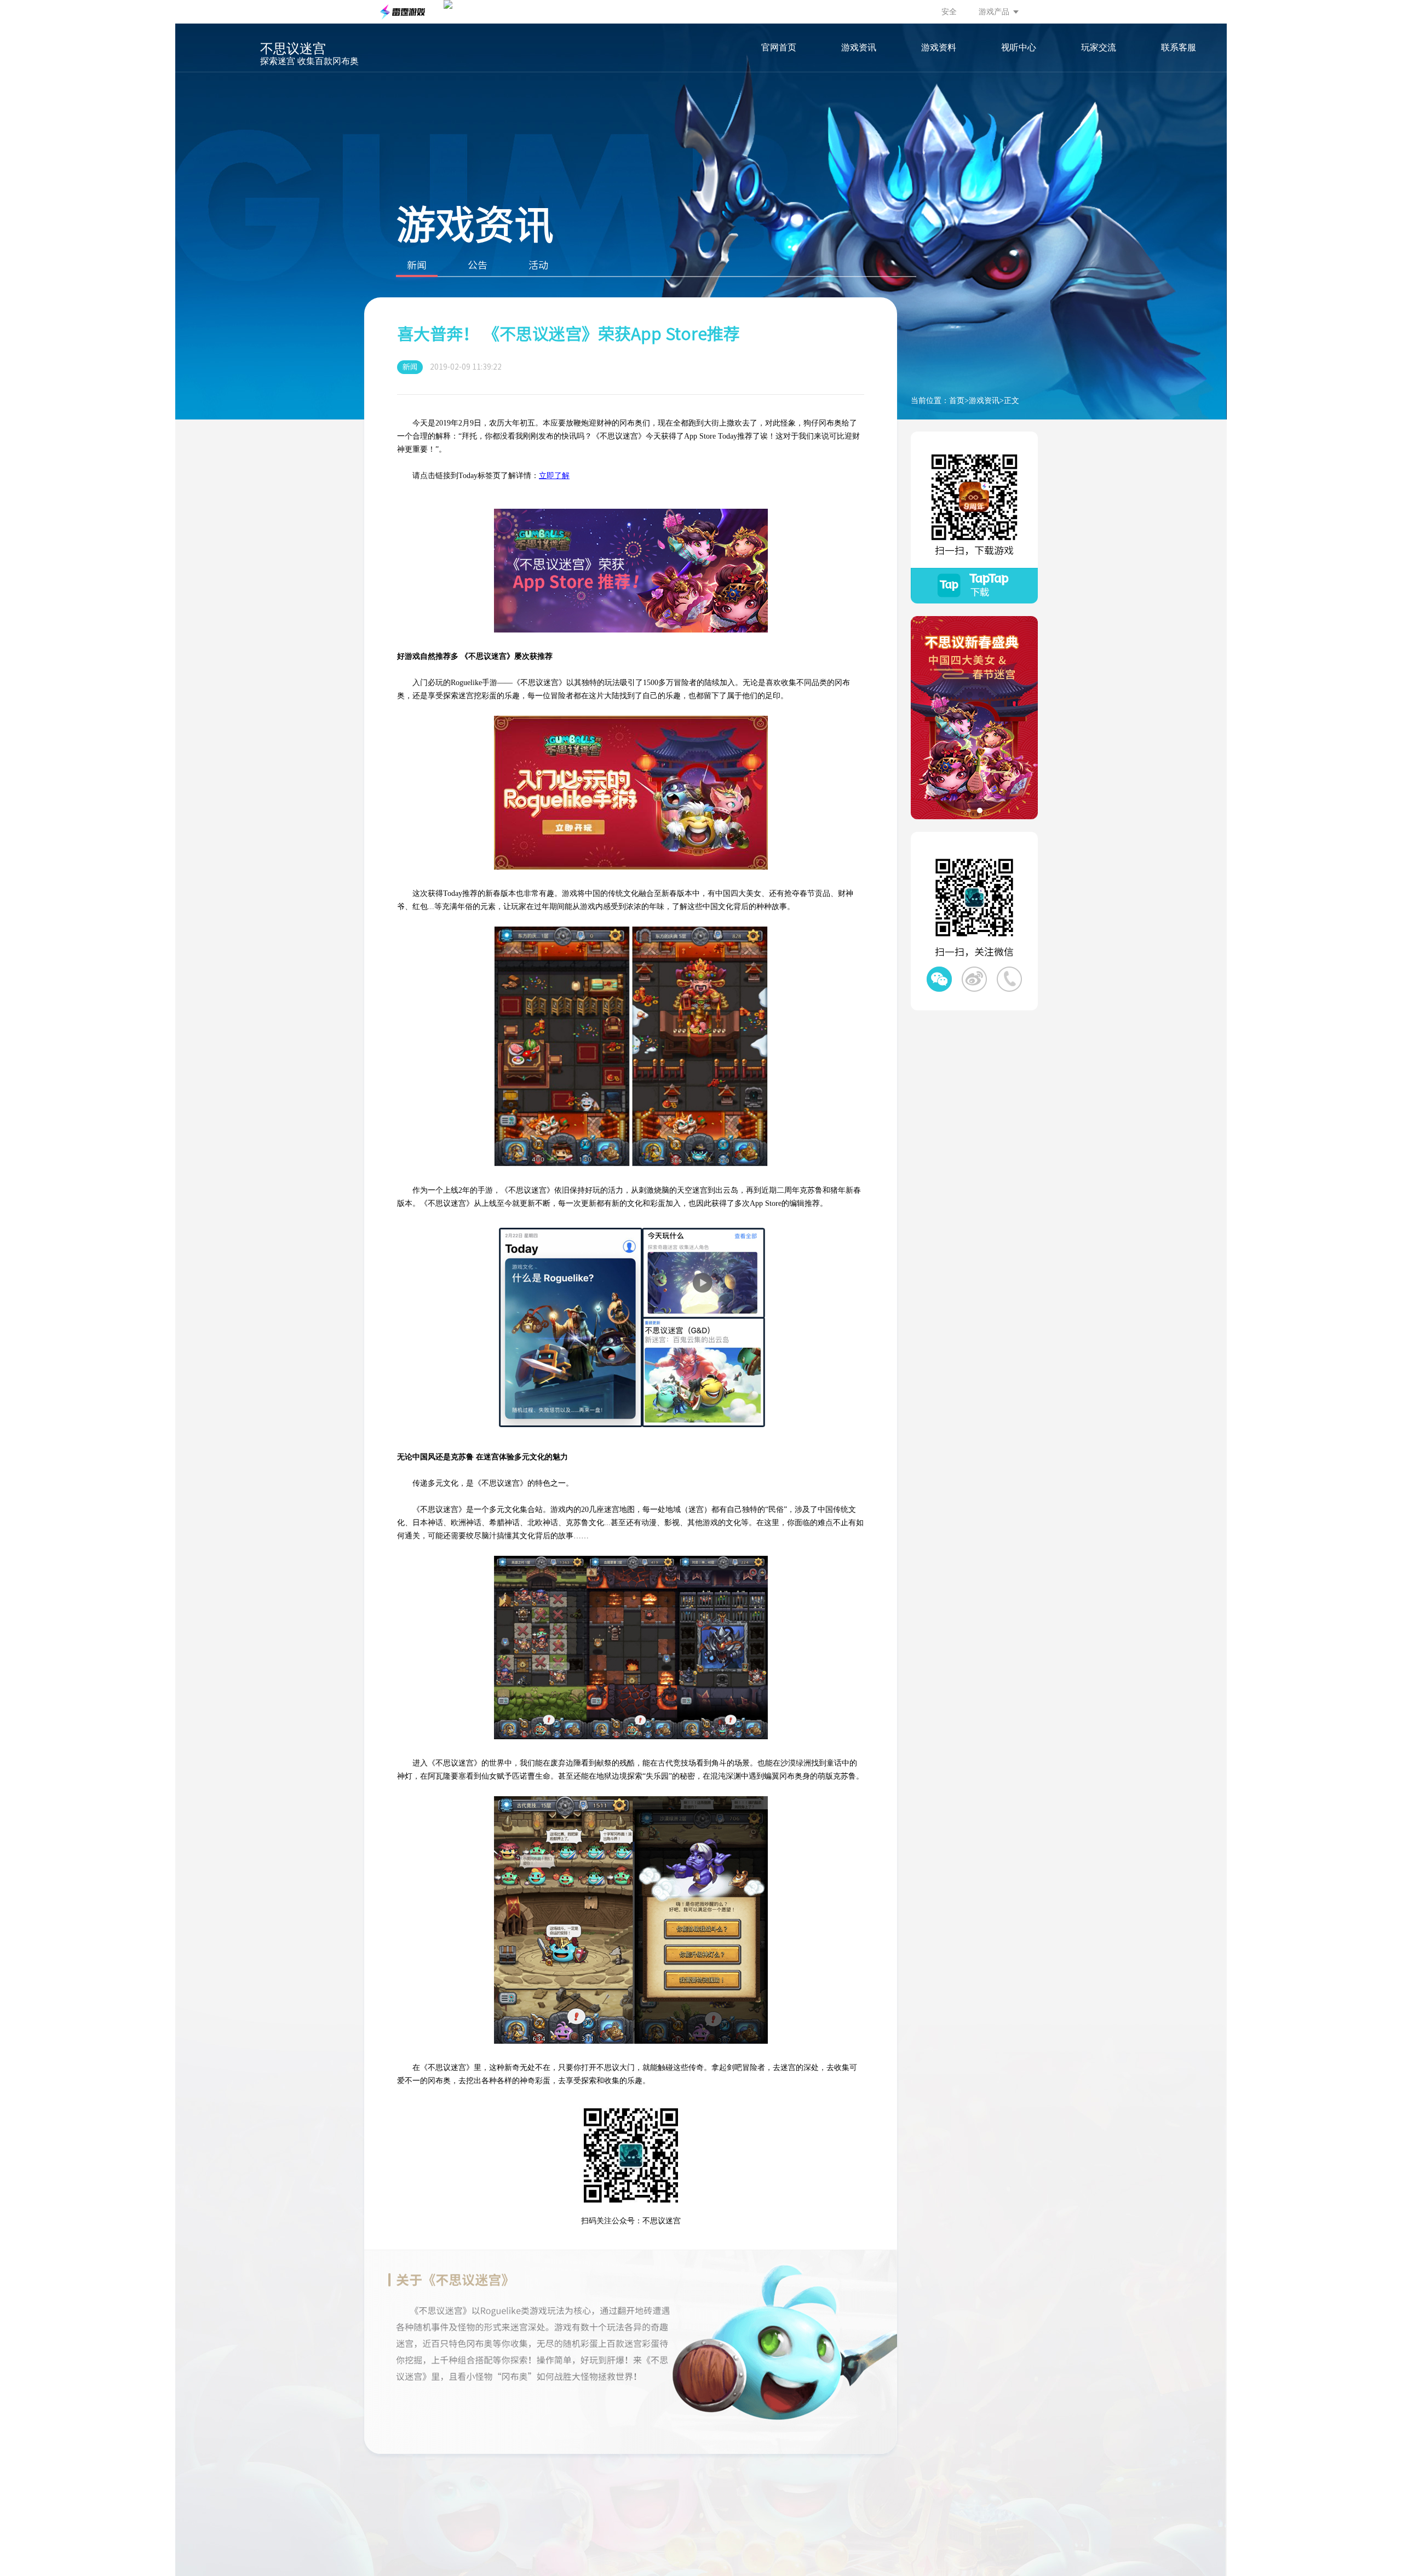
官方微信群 (1099, 139)
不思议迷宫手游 (216, 64)
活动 (538, 265)
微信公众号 (1099, 95)
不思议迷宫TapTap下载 (974, 586)
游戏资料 (939, 47)
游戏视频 (1019, 95)
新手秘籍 (939, 139)
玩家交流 (1099, 47)
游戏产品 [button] (994, 12)
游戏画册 (1019, 117)
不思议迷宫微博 (974, 979)
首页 (957, 401)
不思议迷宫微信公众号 (939, 979)
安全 (949, 12)
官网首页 (779, 47)
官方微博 (1099, 117)
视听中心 (1019, 47)
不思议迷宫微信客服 (1009, 979)
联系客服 (1179, 47)
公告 (478, 265)
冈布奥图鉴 (939, 95)
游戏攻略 (939, 117)
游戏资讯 (859, 47)
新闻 (417, 265)
